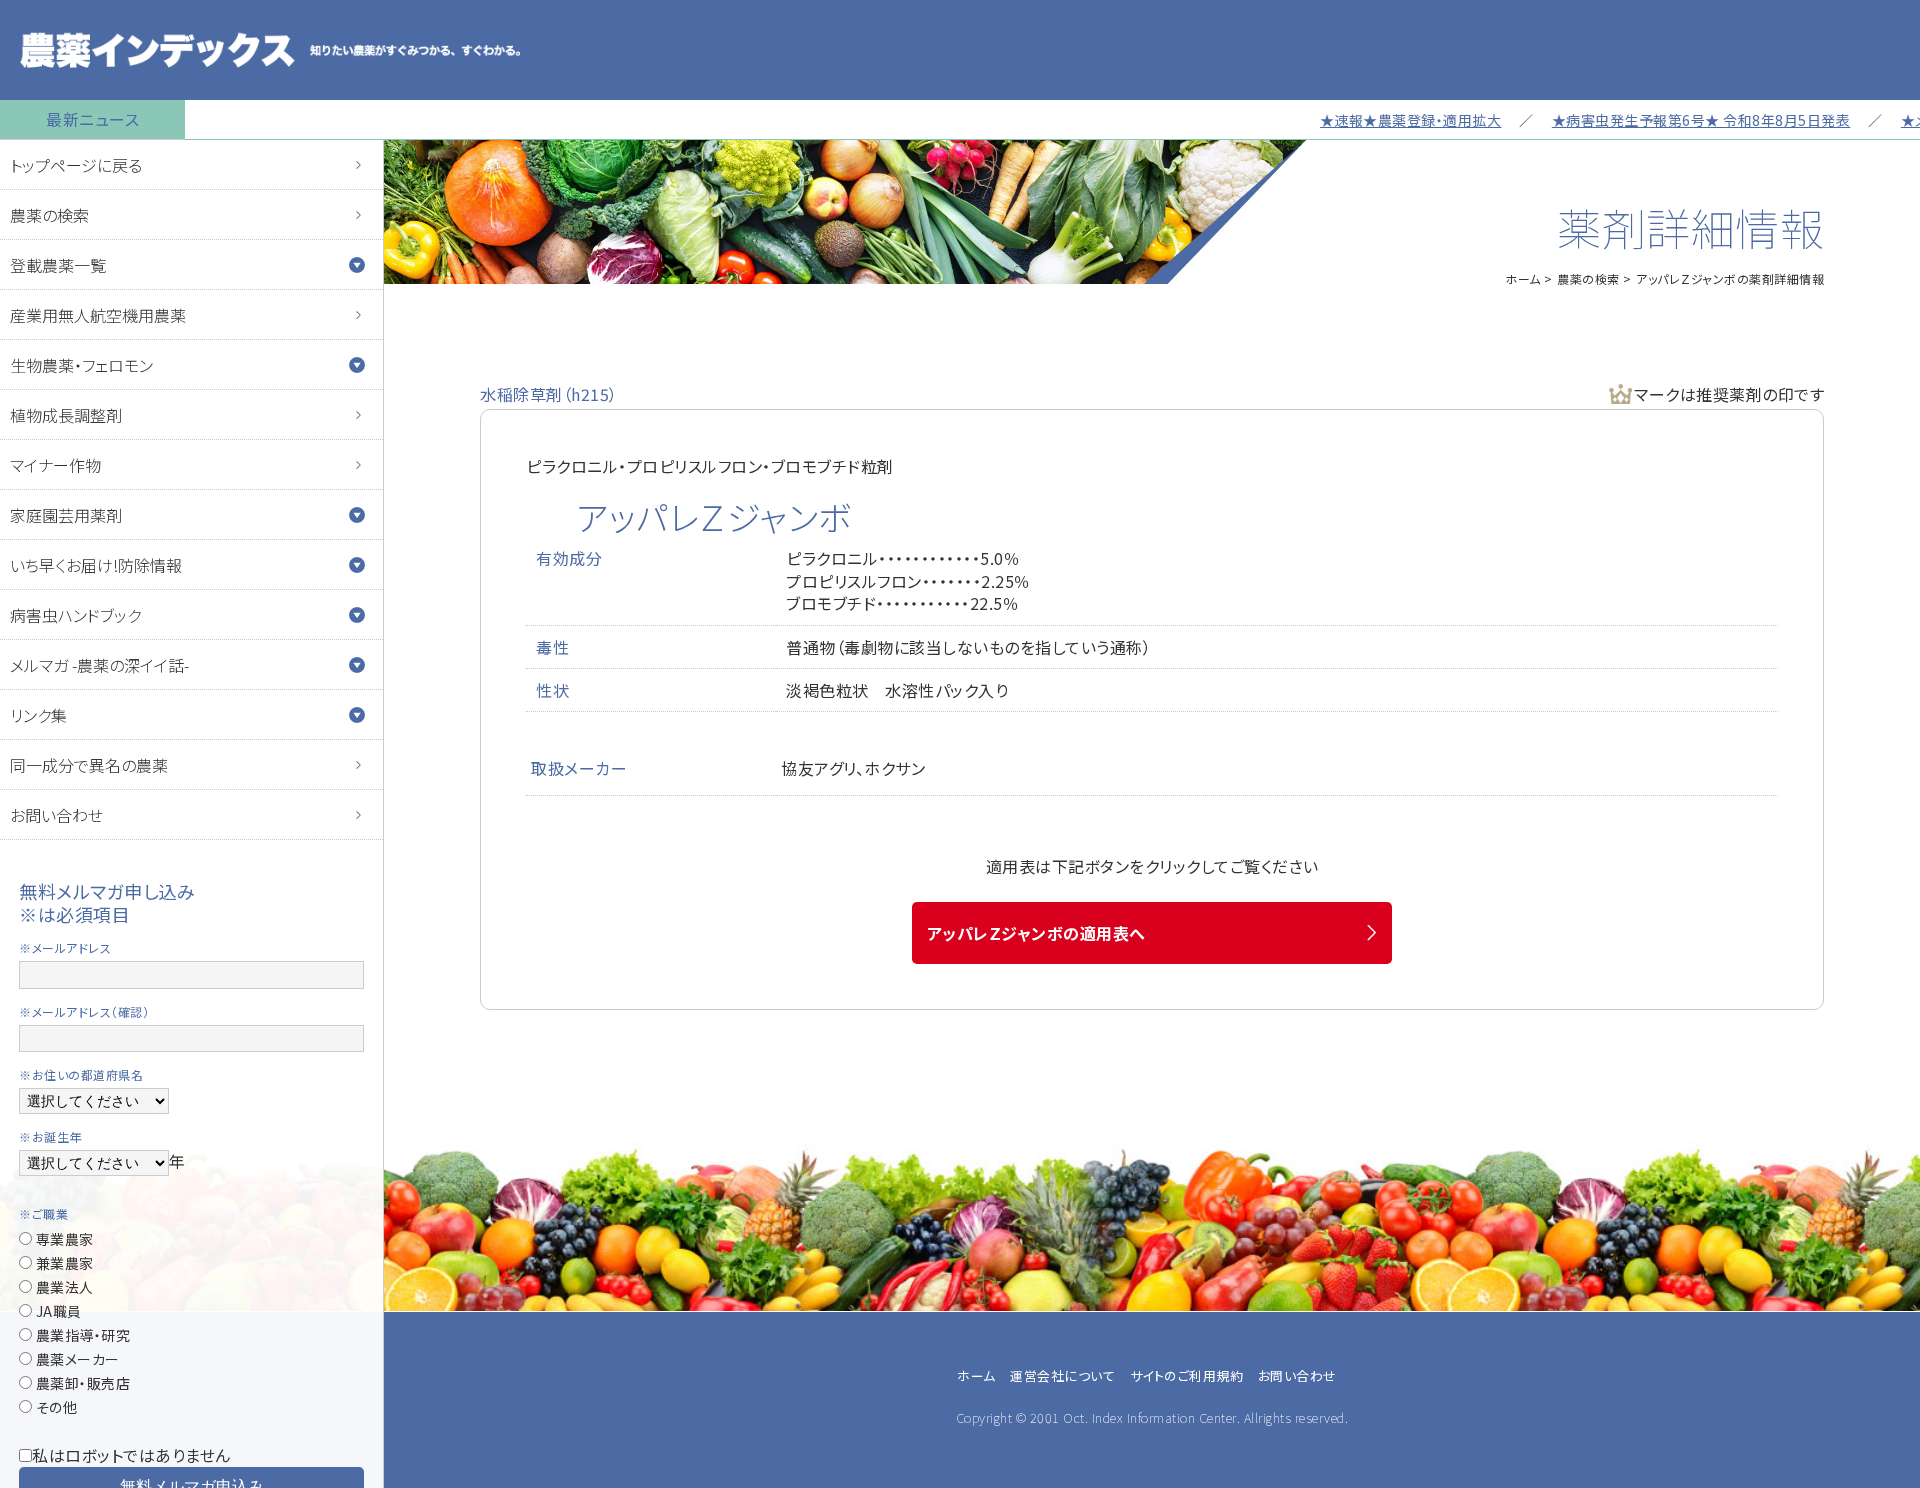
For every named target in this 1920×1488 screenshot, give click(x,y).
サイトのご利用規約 (1187, 1375)
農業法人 (63, 1287)
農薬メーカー (76, 1359)
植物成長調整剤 (66, 415)
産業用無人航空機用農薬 (98, 315)
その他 (54, 1407)
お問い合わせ (56, 815)
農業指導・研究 (81, 1335)
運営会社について (1062, 1375)
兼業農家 (63, 1263)
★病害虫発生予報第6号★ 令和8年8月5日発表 (1661, 120)
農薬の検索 (49, 215)
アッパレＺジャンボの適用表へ (1036, 933)
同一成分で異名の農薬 (89, 765)
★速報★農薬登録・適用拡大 (1371, 120)
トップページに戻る (76, 165)
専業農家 (63, 1239)
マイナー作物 (55, 465)
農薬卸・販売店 (81, 1383)
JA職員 (57, 1311)
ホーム (1523, 278)
